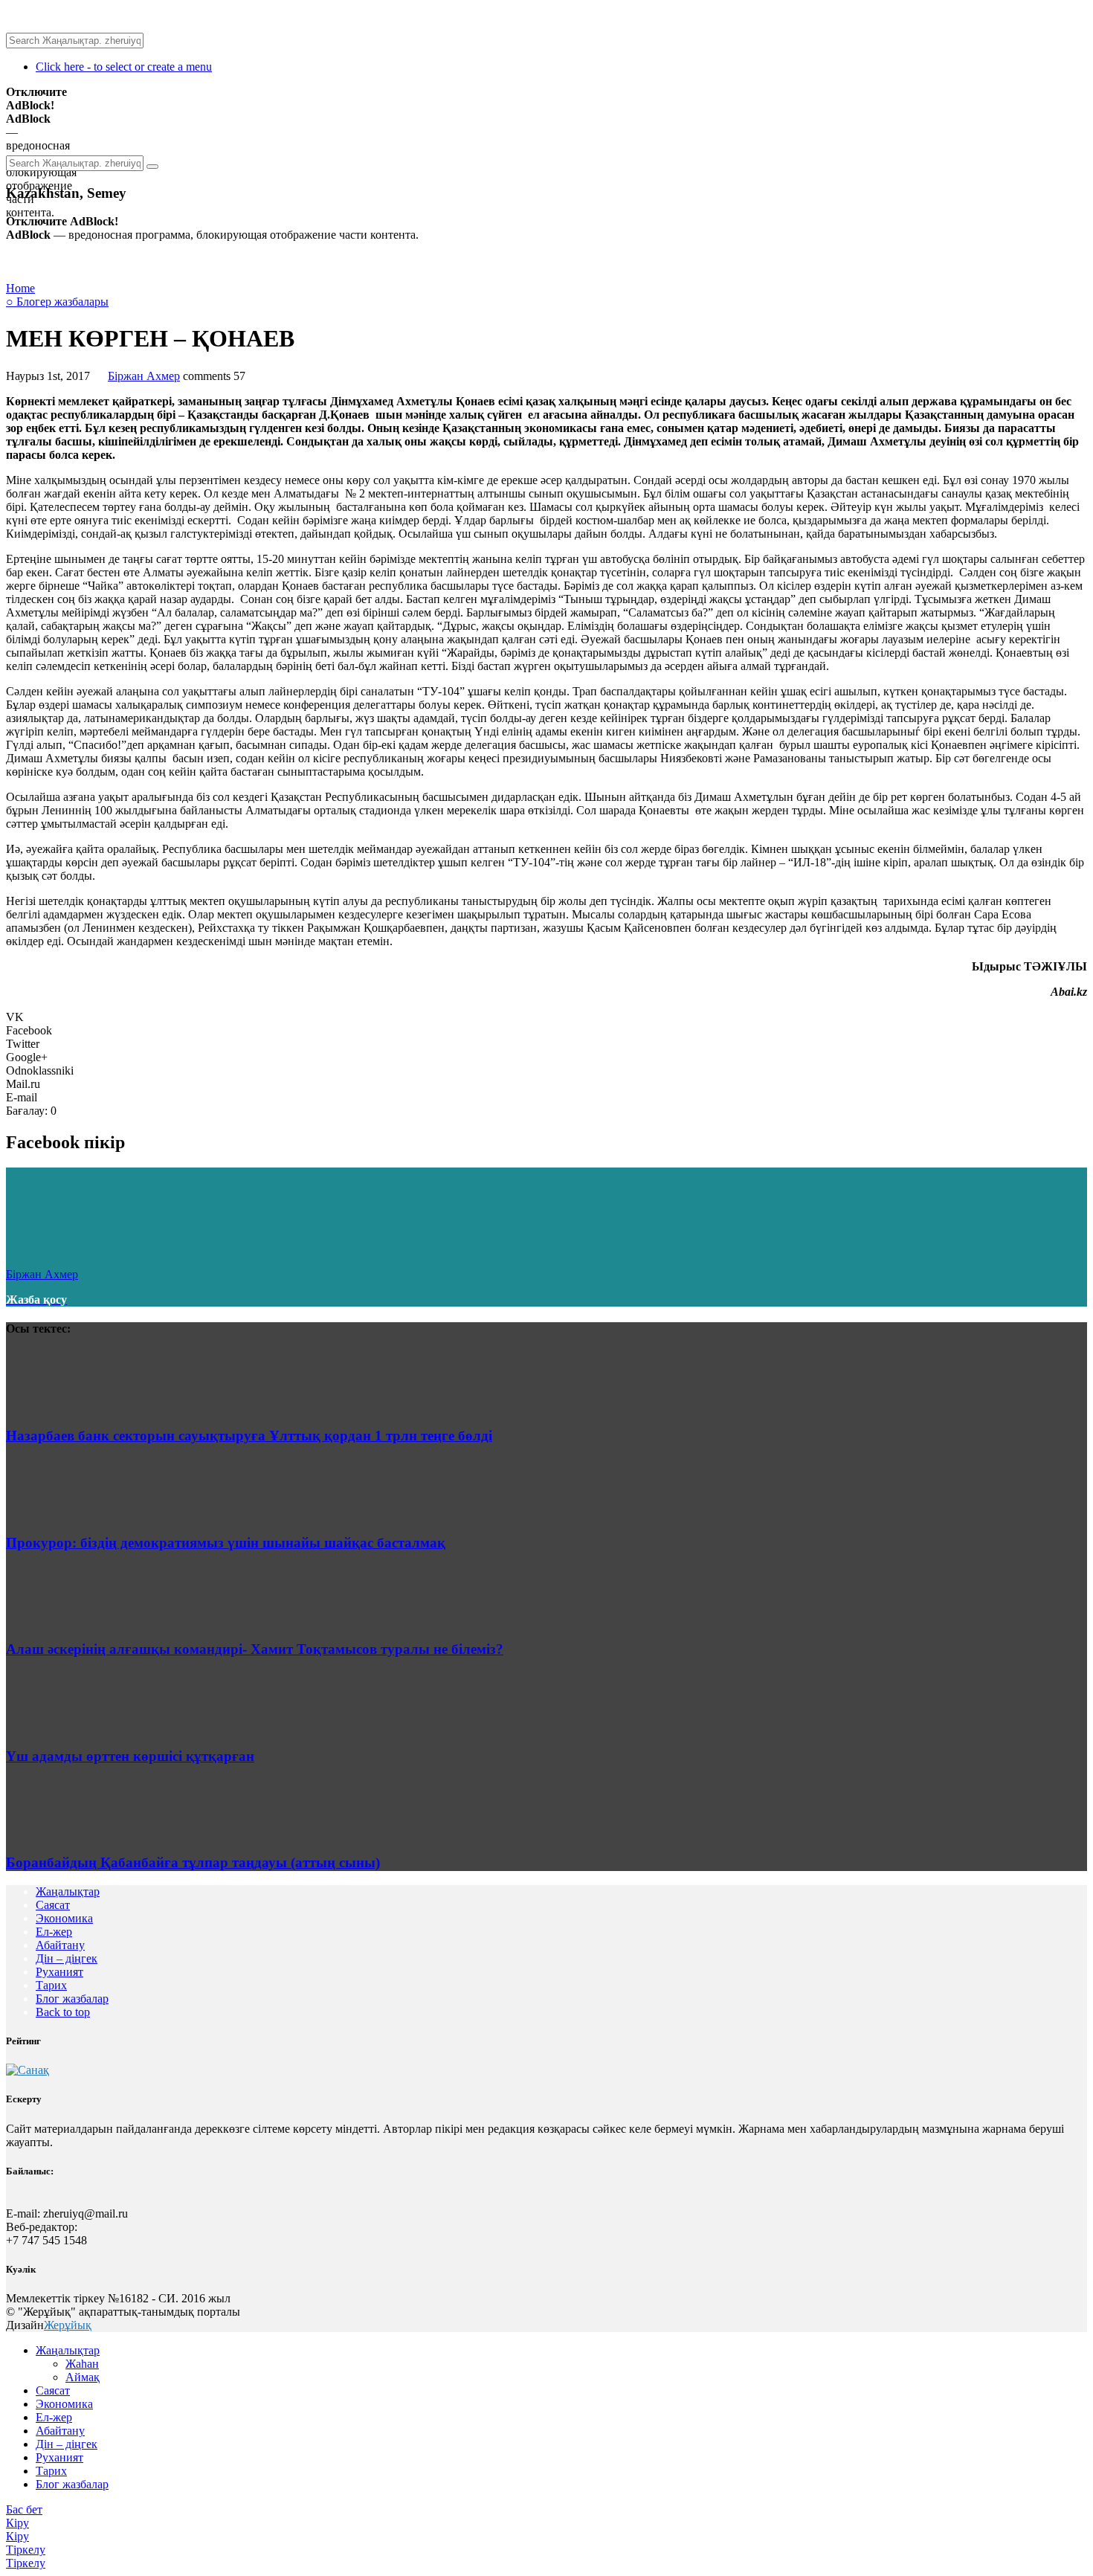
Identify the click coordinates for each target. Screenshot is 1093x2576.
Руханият (59, 1972)
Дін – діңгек (67, 1958)
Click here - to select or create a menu (124, 67)
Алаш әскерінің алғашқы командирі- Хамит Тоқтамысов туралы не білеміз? (255, 1649)
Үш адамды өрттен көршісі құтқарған (130, 1756)
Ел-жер (54, 1932)
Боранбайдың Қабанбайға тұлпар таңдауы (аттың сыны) (193, 1862)
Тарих (51, 1985)
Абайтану (60, 1945)
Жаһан (82, 2364)
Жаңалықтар (68, 1891)
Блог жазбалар (72, 1999)
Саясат (53, 1905)
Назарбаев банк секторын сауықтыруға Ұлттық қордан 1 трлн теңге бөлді (249, 1436)
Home (20, 288)
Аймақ (83, 2377)
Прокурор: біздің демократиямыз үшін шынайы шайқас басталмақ (226, 1543)
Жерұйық (68, 2325)
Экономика (64, 1918)
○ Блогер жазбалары (57, 302)
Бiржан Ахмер (144, 376)
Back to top (63, 2012)
